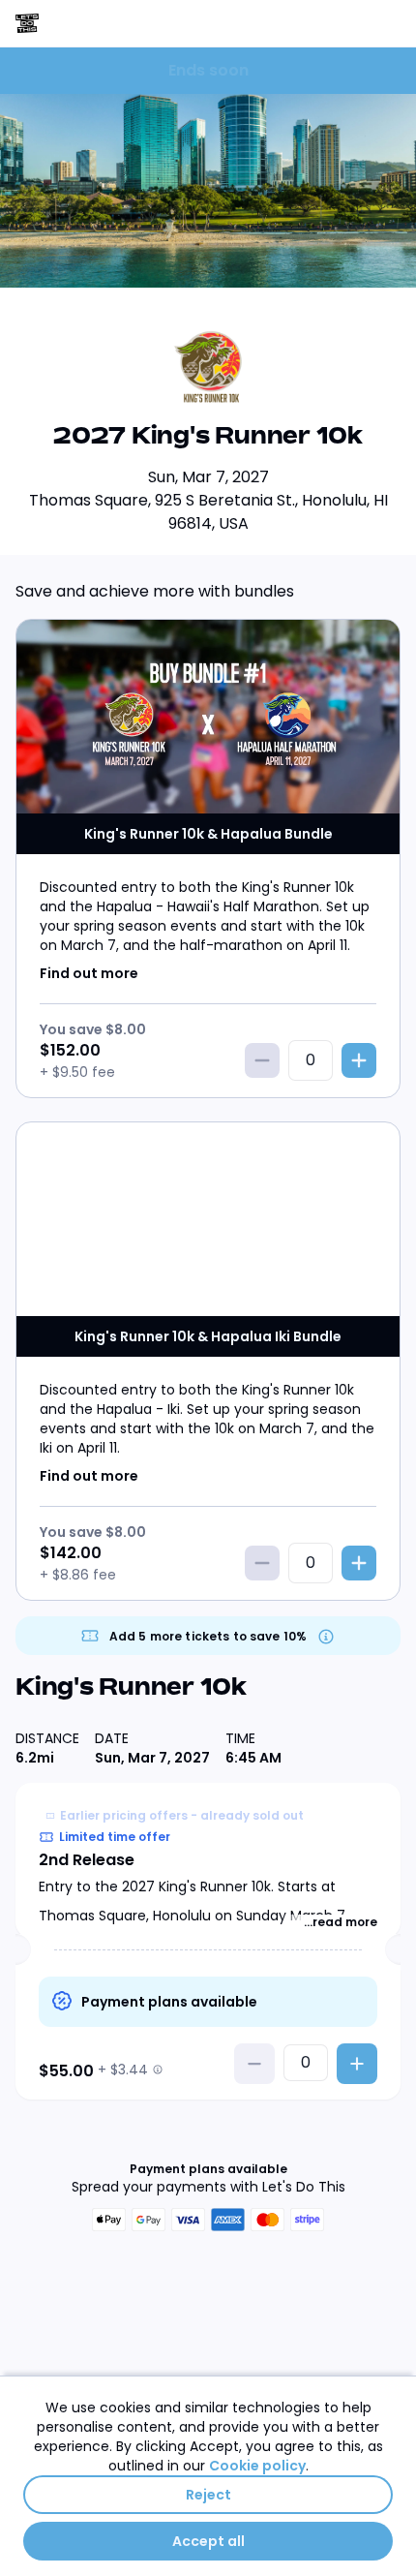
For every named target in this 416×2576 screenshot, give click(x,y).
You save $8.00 (93, 1029)
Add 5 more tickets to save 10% (208, 1636)
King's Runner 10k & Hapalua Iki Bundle (208, 1336)
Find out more (89, 973)
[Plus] (359, 1060)
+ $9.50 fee (77, 1072)
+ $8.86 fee (78, 1575)
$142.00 (71, 1553)
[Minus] (262, 1060)
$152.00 (70, 1050)
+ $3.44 (123, 2070)
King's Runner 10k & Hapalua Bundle (208, 834)
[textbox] (306, 2063)
